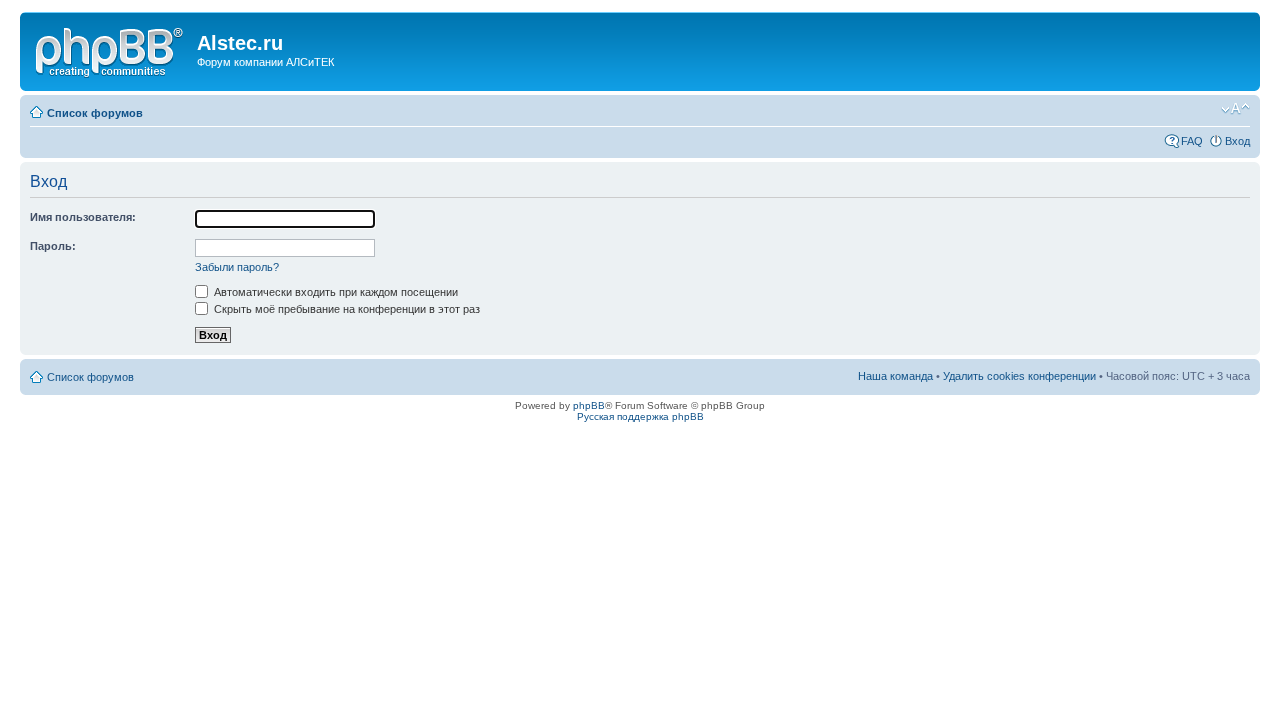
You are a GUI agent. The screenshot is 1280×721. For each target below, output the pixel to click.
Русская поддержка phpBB (640, 416)
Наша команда (895, 376)
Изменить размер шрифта (1235, 109)
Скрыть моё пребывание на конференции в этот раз (345, 309)
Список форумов (95, 113)
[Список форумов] (111, 49)
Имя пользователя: (83, 217)
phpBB (589, 405)
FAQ (1192, 141)
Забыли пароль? (237, 267)
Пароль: (53, 246)
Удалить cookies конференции (1019, 376)
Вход (1237, 141)
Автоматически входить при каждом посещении (334, 292)
